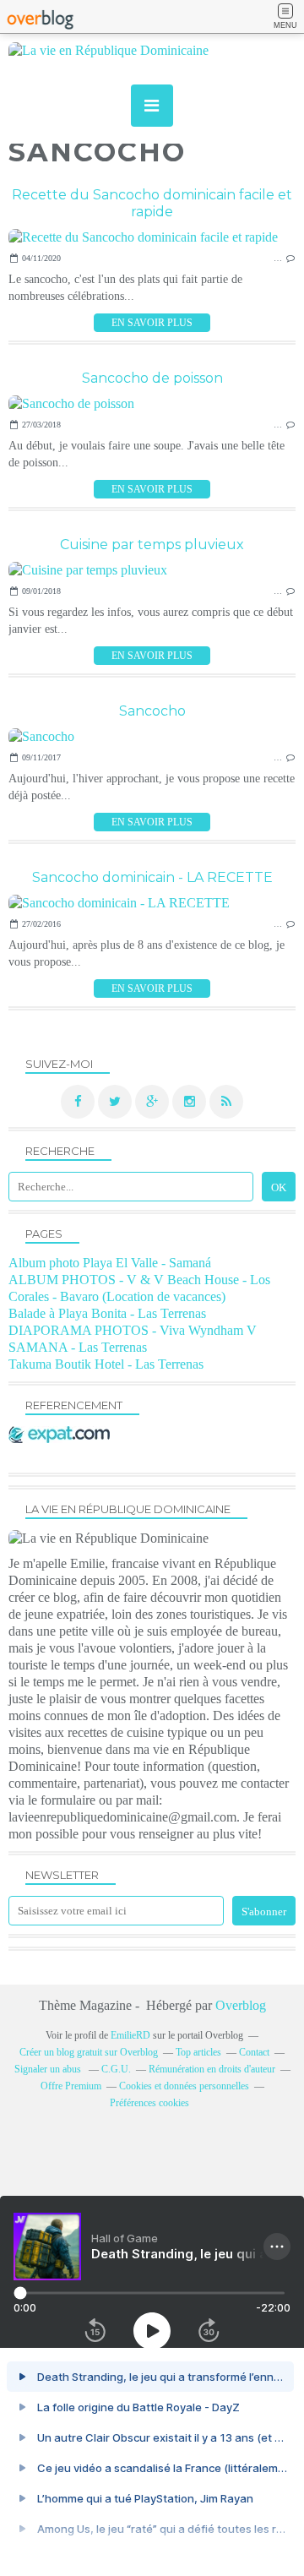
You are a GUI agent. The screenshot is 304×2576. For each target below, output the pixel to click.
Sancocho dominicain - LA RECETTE (152, 877)
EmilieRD (130, 2035)
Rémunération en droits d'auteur (212, 2069)
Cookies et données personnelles (184, 2086)
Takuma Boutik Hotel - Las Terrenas (106, 1364)
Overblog (241, 2005)
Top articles (198, 2052)
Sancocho (152, 711)
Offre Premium (71, 2086)
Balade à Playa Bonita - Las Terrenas (107, 1313)
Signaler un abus (49, 2069)
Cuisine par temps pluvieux (152, 545)
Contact (254, 2052)
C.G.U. (116, 2069)
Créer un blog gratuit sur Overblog (89, 2052)
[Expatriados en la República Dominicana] (63, 1438)
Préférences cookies (149, 2103)
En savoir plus (152, 323)
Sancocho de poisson (152, 378)
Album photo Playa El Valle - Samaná (110, 1263)
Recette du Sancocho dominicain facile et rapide (152, 203)
